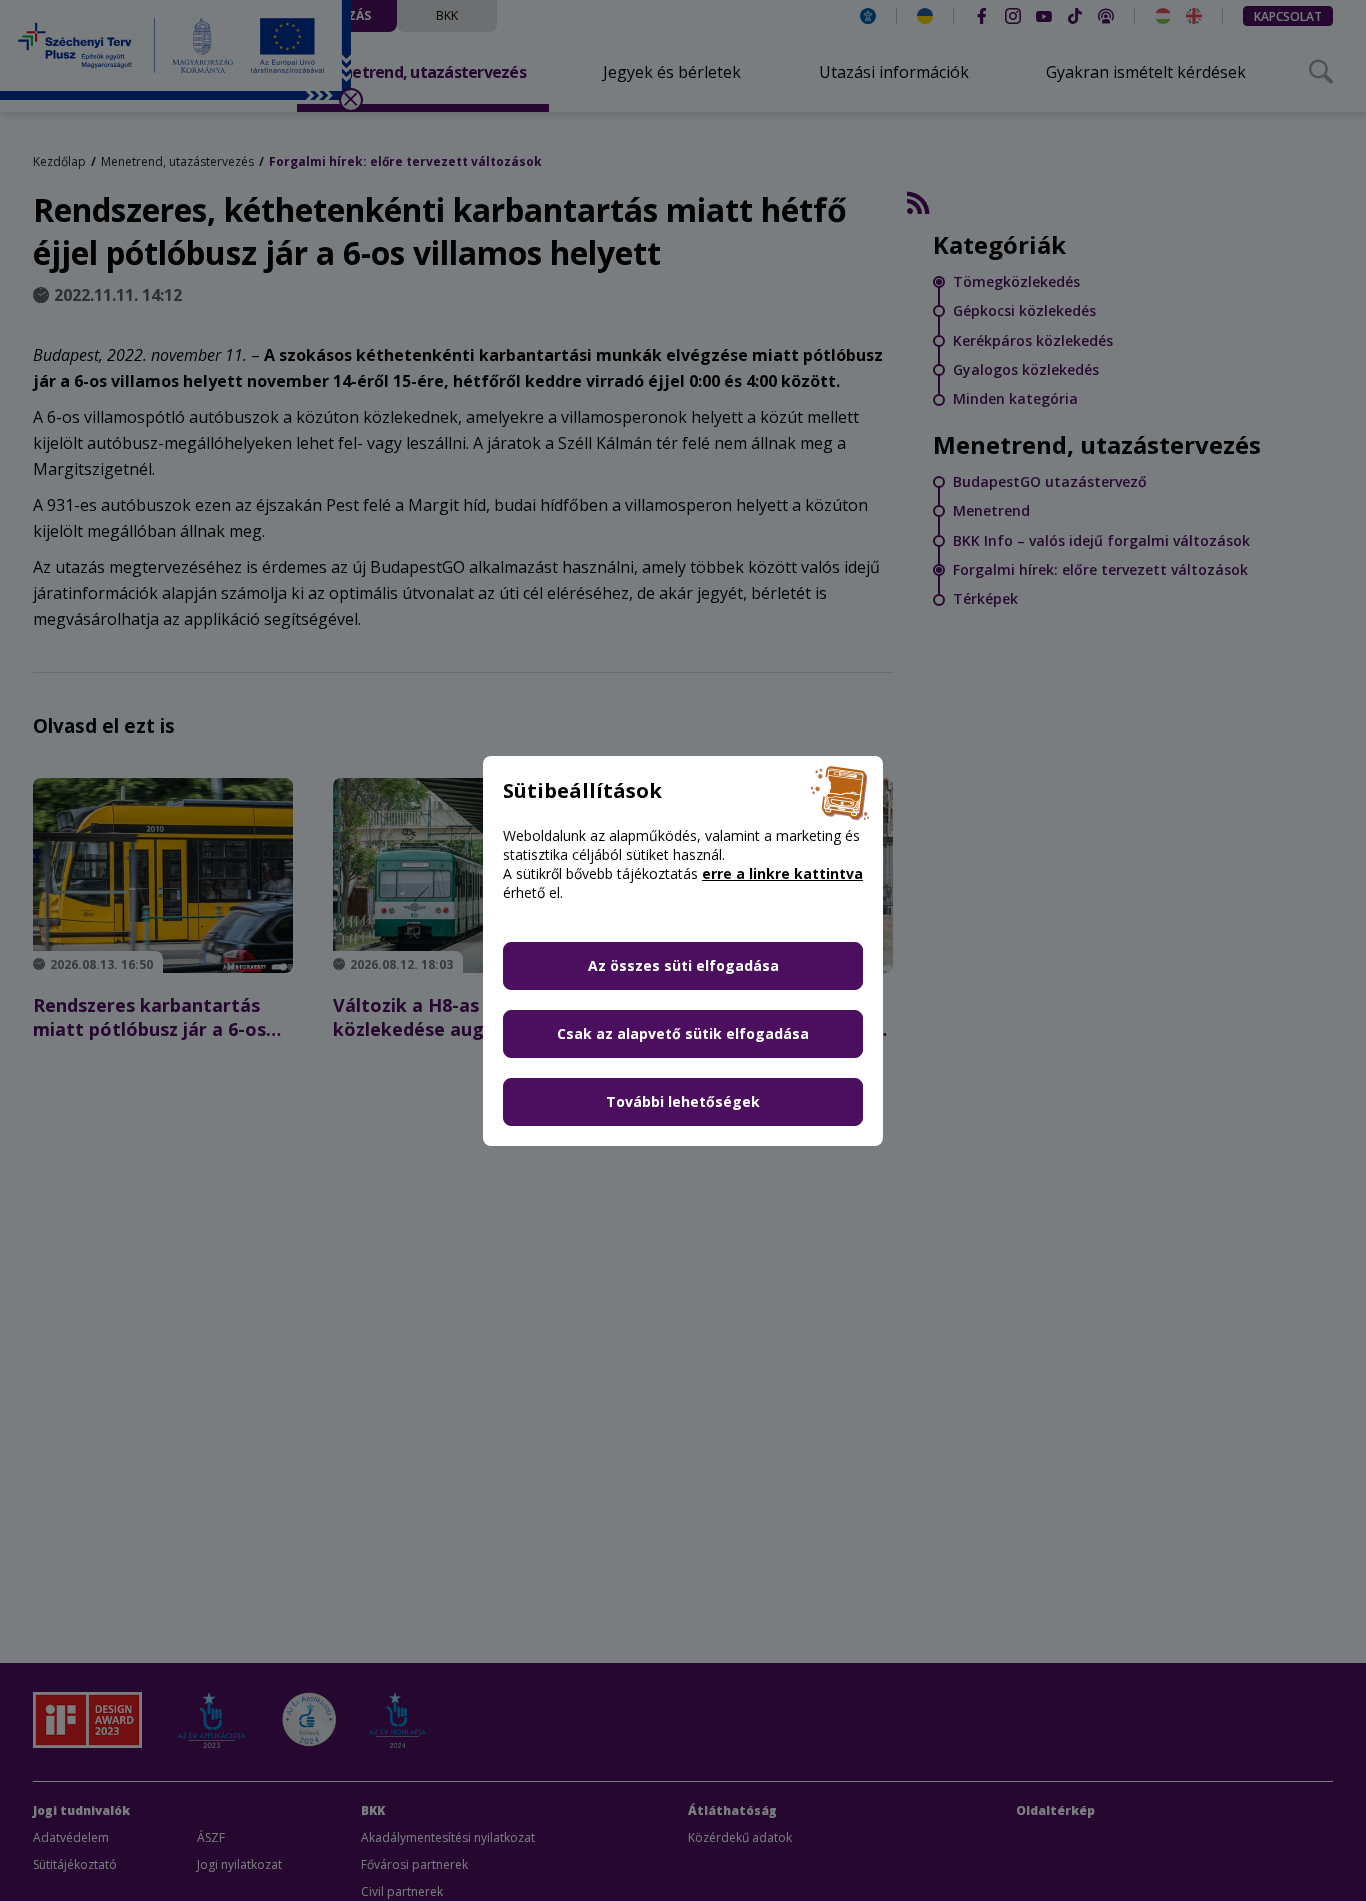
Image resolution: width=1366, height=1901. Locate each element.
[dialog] (683, 950)
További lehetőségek (683, 1101)
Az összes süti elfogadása (683, 965)
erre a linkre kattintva (782, 873)
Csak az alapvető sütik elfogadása (683, 1033)
